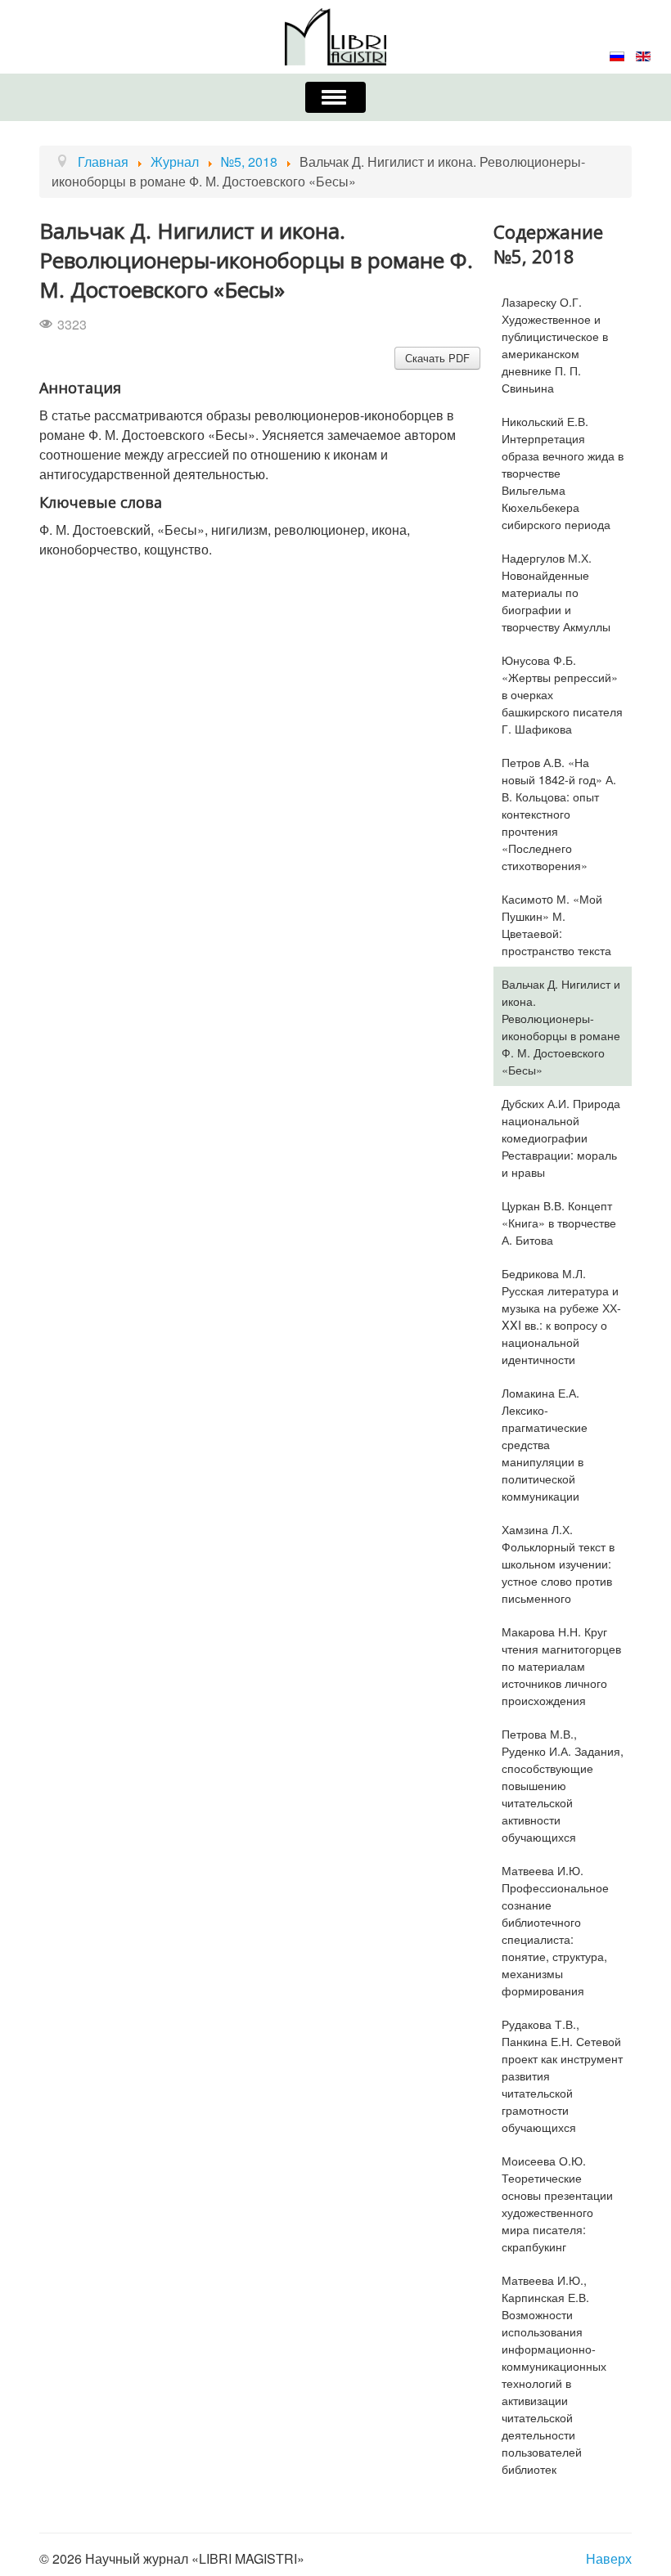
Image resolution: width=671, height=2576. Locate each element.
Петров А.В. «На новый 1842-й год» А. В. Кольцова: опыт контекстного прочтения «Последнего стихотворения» (559, 813)
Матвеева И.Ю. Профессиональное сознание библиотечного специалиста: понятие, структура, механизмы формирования (555, 1930)
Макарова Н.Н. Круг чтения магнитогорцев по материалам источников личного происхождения (561, 1665)
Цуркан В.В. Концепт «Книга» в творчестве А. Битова (559, 1222)
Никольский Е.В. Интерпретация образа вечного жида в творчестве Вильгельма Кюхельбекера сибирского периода (563, 472)
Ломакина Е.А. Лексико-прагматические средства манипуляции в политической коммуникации (545, 1444)
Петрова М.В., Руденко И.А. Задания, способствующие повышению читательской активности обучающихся (563, 1785)
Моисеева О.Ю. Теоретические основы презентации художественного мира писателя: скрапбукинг (557, 2203)
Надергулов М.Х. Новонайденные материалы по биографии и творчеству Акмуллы (556, 592)
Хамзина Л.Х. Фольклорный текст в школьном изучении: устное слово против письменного (558, 1563)
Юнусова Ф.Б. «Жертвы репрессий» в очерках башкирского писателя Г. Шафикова (562, 694)
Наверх (609, 2558)
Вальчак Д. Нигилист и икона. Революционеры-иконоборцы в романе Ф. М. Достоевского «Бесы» (561, 1026)
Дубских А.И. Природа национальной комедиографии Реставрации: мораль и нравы (561, 1137)
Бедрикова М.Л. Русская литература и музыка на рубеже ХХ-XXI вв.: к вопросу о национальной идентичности (561, 1316)
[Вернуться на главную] (335, 35)
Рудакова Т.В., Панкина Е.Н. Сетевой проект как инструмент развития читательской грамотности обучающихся (562, 2075)
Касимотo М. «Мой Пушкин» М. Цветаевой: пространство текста (556, 924)
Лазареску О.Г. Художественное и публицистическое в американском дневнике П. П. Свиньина (555, 344)
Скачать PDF (437, 358)
